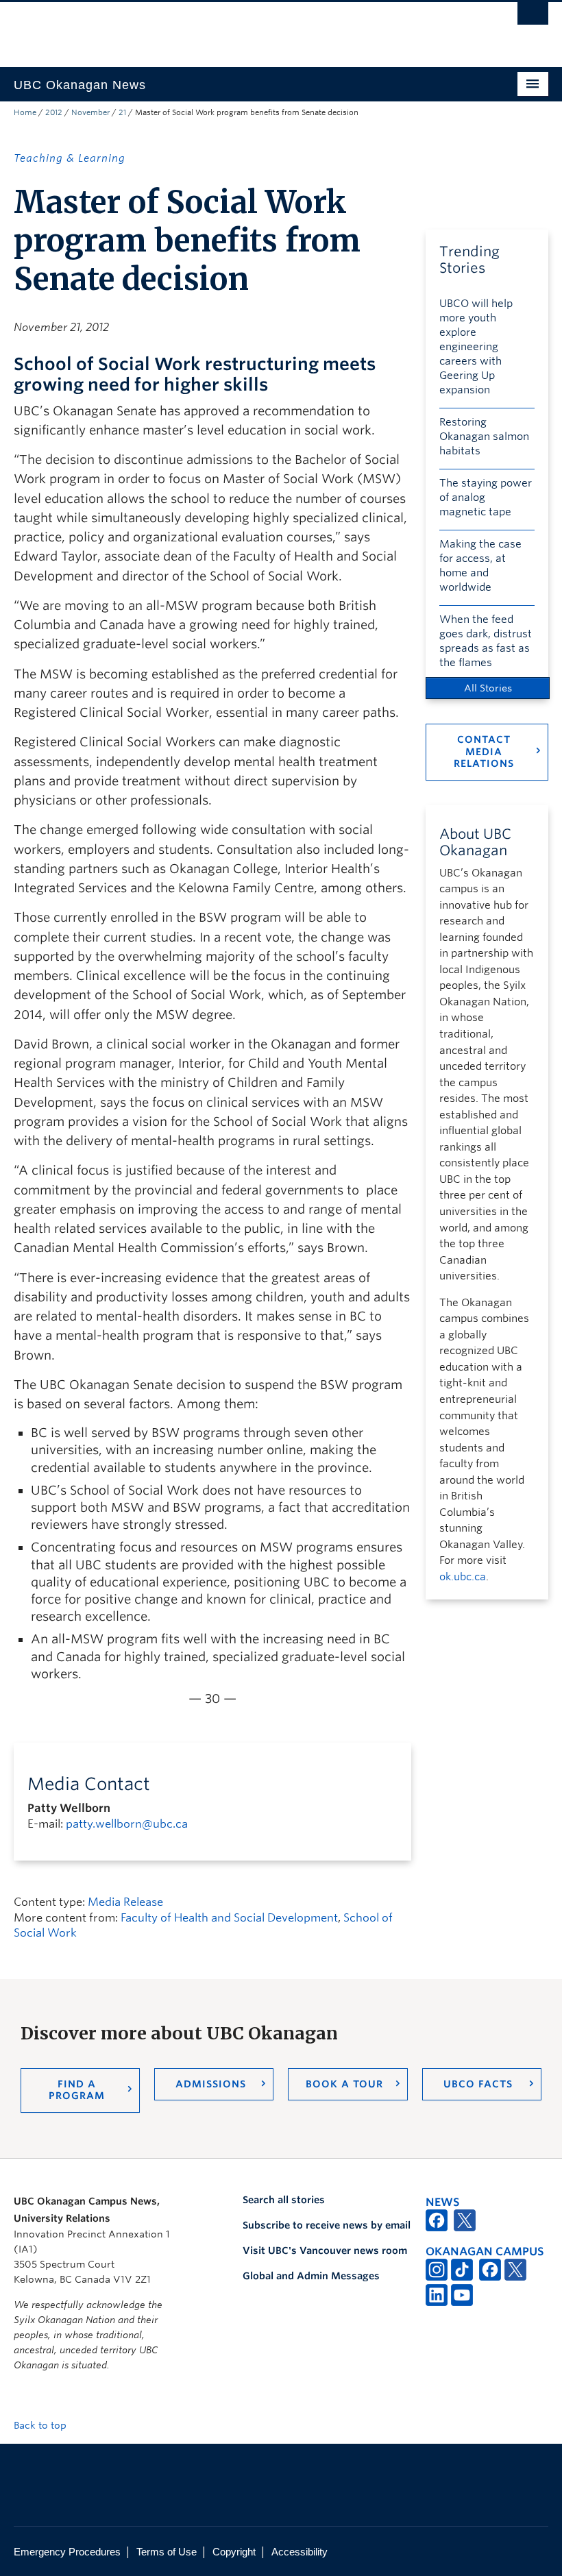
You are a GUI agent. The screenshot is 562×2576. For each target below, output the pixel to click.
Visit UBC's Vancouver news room (325, 2250)
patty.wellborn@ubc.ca (127, 1824)
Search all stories (284, 2200)
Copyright (234, 2552)
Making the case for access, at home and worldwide (480, 566)
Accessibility (300, 2552)
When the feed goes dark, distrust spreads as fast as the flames (486, 641)
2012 (54, 112)
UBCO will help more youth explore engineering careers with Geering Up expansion (476, 347)
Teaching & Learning (70, 158)
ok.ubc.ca (463, 1577)
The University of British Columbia (241, 28)
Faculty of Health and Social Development (229, 1918)
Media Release (125, 1902)
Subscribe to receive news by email (327, 2225)
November (90, 112)
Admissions (211, 2084)
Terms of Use (167, 2552)
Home (25, 112)
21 (122, 112)
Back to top (41, 2425)
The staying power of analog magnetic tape (486, 498)
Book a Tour (344, 2084)
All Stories (488, 688)
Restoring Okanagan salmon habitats (484, 437)
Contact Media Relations (484, 751)
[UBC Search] (533, 17)
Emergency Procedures (67, 2552)
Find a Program (77, 2090)
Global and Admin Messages (311, 2276)
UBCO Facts (478, 2084)
